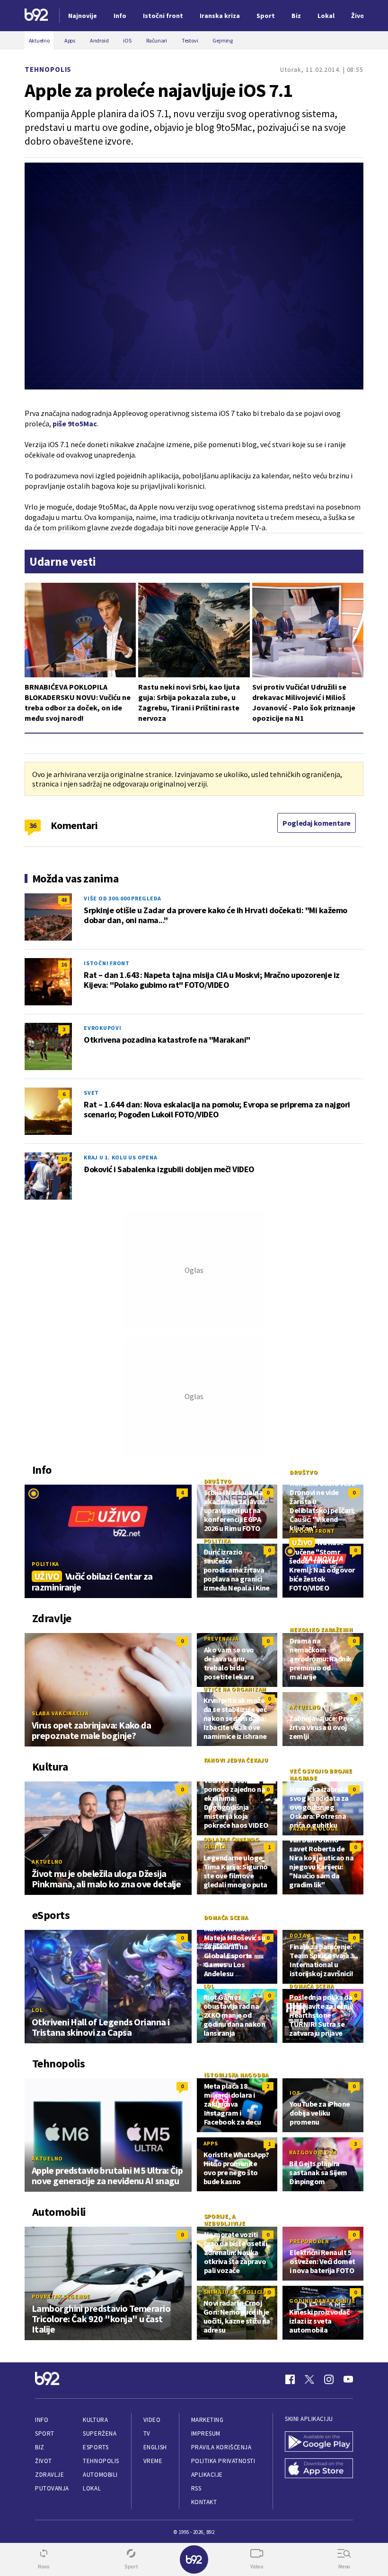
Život (44, 2461)
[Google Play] (319, 2442)
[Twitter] (309, 2379)
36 (33, 825)
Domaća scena (226, 1917)
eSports (96, 2447)
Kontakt (204, 2502)
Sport (45, 2433)
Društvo (218, 1481)
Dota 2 (300, 1935)
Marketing (207, 2420)
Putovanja (52, 2488)
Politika (45, 1564)
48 (64, 900)
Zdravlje (49, 2475)
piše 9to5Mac (75, 424)
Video (152, 2420)
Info (42, 2420)
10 (64, 1159)
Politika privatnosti (223, 2461)
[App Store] (319, 2469)
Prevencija (222, 1638)
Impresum (206, 2433)
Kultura (95, 2420)
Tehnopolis (48, 69)
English (155, 2447)
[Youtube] (348, 2379)
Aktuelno (305, 1707)
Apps (211, 2143)
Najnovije (83, 16)
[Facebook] (290, 2379)
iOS (295, 2093)
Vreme (153, 2461)
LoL (37, 2010)
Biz (40, 2447)
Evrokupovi (103, 1028)
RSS (196, 2488)
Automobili (100, 2475)
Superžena (100, 2433)
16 (64, 964)
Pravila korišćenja (221, 2447)
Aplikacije (207, 2475)
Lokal (92, 2488)
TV (147, 2433)
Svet (91, 1093)
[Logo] (36, 16)
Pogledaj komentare (317, 823)
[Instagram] (329, 2379)
